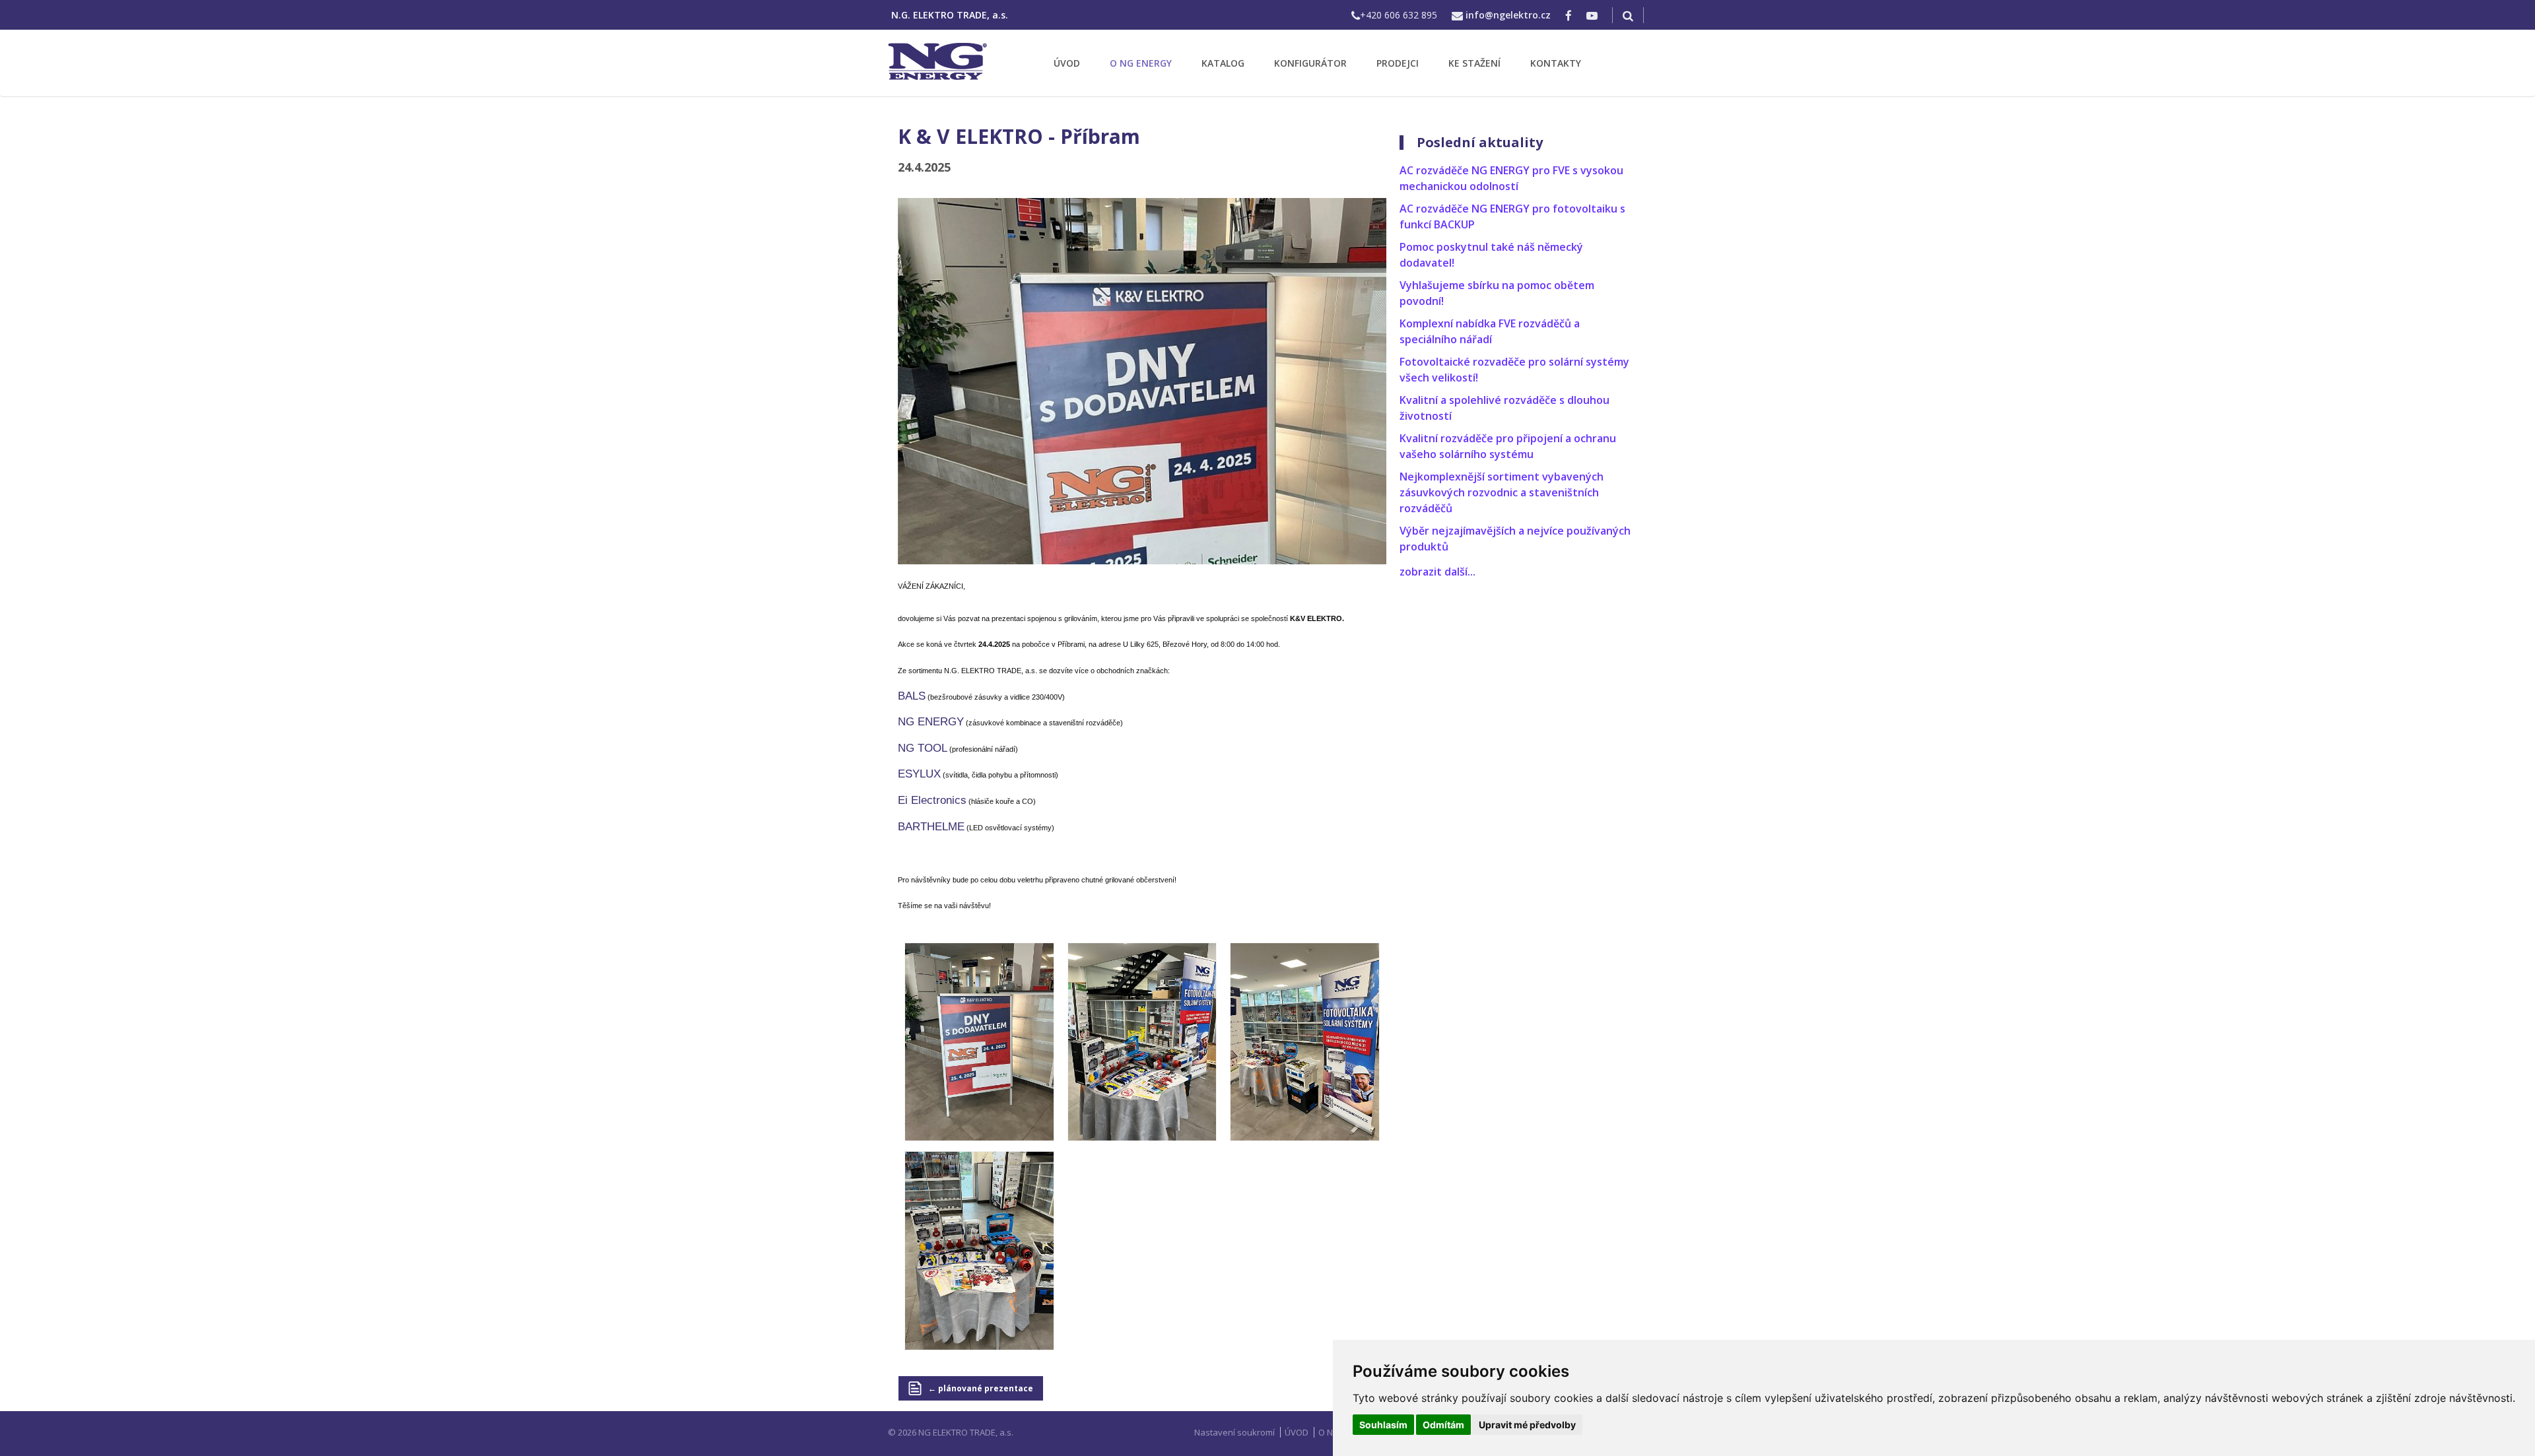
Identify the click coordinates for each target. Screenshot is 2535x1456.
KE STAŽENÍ (1474, 63)
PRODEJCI (1398, 63)
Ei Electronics (932, 800)
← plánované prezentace (981, 1388)
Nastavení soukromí (1234, 1432)
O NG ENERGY (1141, 63)
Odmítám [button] (1443, 1425)
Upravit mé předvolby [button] (1527, 1425)
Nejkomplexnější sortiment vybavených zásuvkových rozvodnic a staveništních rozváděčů (1502, 492)
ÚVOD (1067, 63)
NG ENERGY (931, 722)
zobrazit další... (1437, 572)
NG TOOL (923, 748)
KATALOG (1223, 63)
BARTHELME (931, 827)
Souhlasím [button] (1383, 1425)
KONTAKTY (1556, 63)
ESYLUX (919, 774)
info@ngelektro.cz (1508, 15)
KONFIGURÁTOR (1310, 63)
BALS (912, 696)
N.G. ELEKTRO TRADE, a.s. (950, 15)
